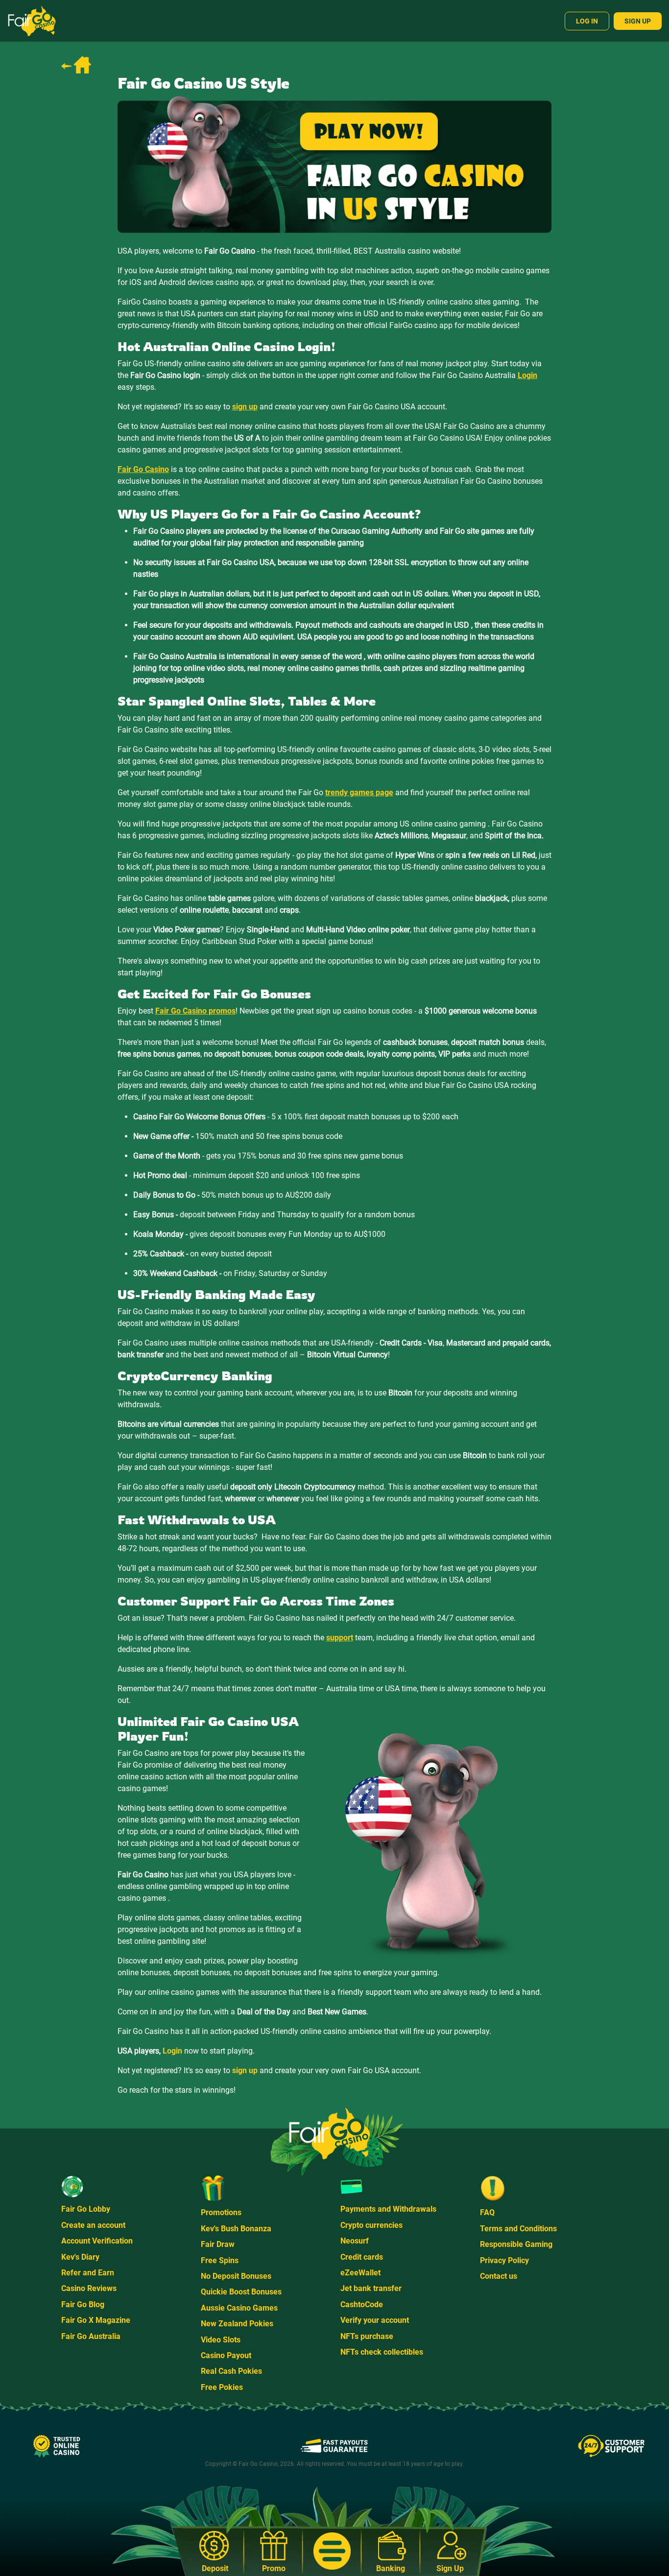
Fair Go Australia (91, 2336)
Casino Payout (226, 2355)
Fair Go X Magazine (96, 2320)
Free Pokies (222, 2387)
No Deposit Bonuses (236, 2276)
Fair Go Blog (83, 2304)
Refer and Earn (88, 2273)
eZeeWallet (360, 2273)
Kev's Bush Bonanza (236, 2229)
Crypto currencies (371, 2225)
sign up (245, 2070)
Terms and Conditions (518, 2229)
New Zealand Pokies (237, 2324)
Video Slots (221, 2340)
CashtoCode (362, 2304)
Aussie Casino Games (239, 2308)
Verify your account (375, 2320)
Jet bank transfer (371, 2288)
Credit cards (362, 2257)
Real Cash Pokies (231, 2371)
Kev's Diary (80, 2257)
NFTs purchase (367, 2336)
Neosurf (355, 2241)
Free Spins (220, 2260)
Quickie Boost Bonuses (241, 2292)
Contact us (499, 2276)
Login (172, 2051)
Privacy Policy (504, 2260)
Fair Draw (218, 2244)
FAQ (487, 2212)
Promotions (221, 2212)
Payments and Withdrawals (388, 2209)
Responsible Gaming (516, 2244)
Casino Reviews (89, 2288)
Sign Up (638, 21)
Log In (587, 21)
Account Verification (97, 2241)
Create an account (93, 2225)
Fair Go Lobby (86, 2209)
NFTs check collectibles (382, 2352)
